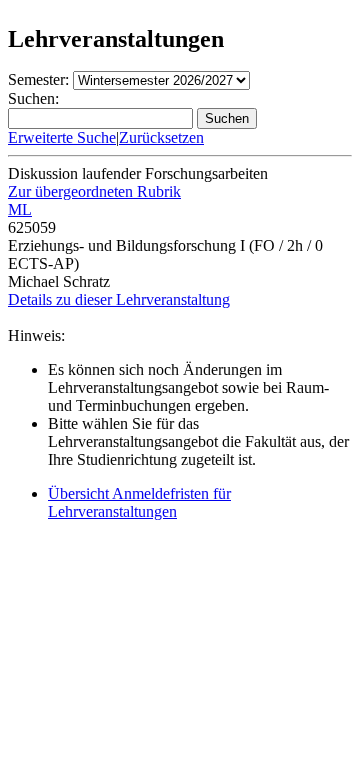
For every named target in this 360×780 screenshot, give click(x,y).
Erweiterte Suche (62, 137)
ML (20, 209)
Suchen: (33, 98)
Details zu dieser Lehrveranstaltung (119, 299)
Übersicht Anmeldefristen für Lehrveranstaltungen (139, 502)
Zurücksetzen (161, 137)
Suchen (227, 118)
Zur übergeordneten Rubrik (94, 191)
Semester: (38, 79)
